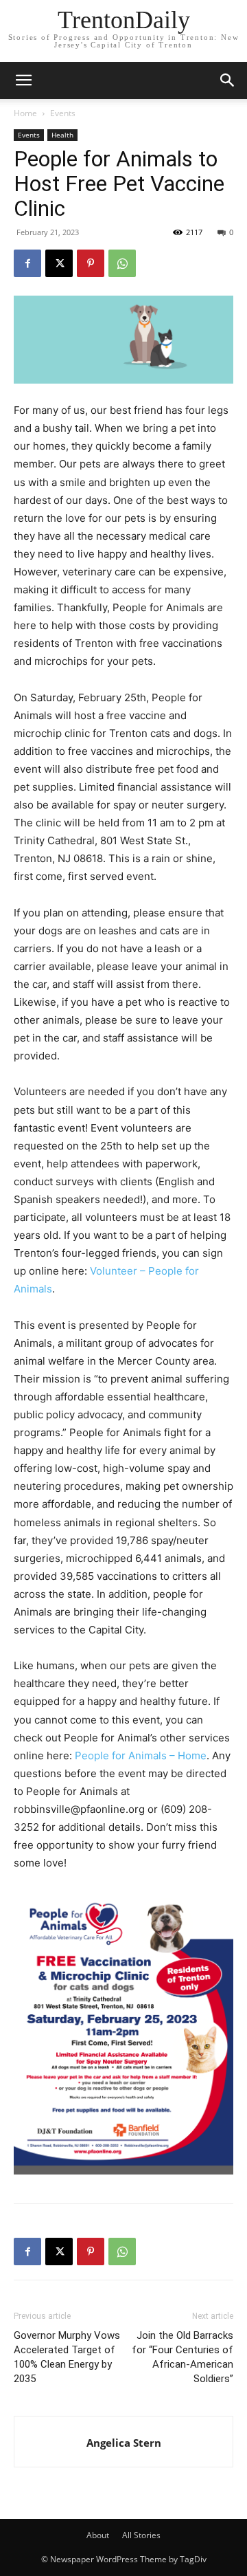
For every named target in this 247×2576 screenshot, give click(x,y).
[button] (228, 80)
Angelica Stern (124, 2443)
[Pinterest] (91, 263)
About (98, 2535)
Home (25, 113)
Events (63, 113)
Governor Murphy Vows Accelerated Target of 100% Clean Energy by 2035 (67, 2357)
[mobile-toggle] (23, 80)
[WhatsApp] (122, 263)
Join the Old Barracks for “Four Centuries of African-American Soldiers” (183, 2357)
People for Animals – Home (141, 1755)
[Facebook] (27, 263)
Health (62, 135)
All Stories (141, 2535)
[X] (59, 263)
